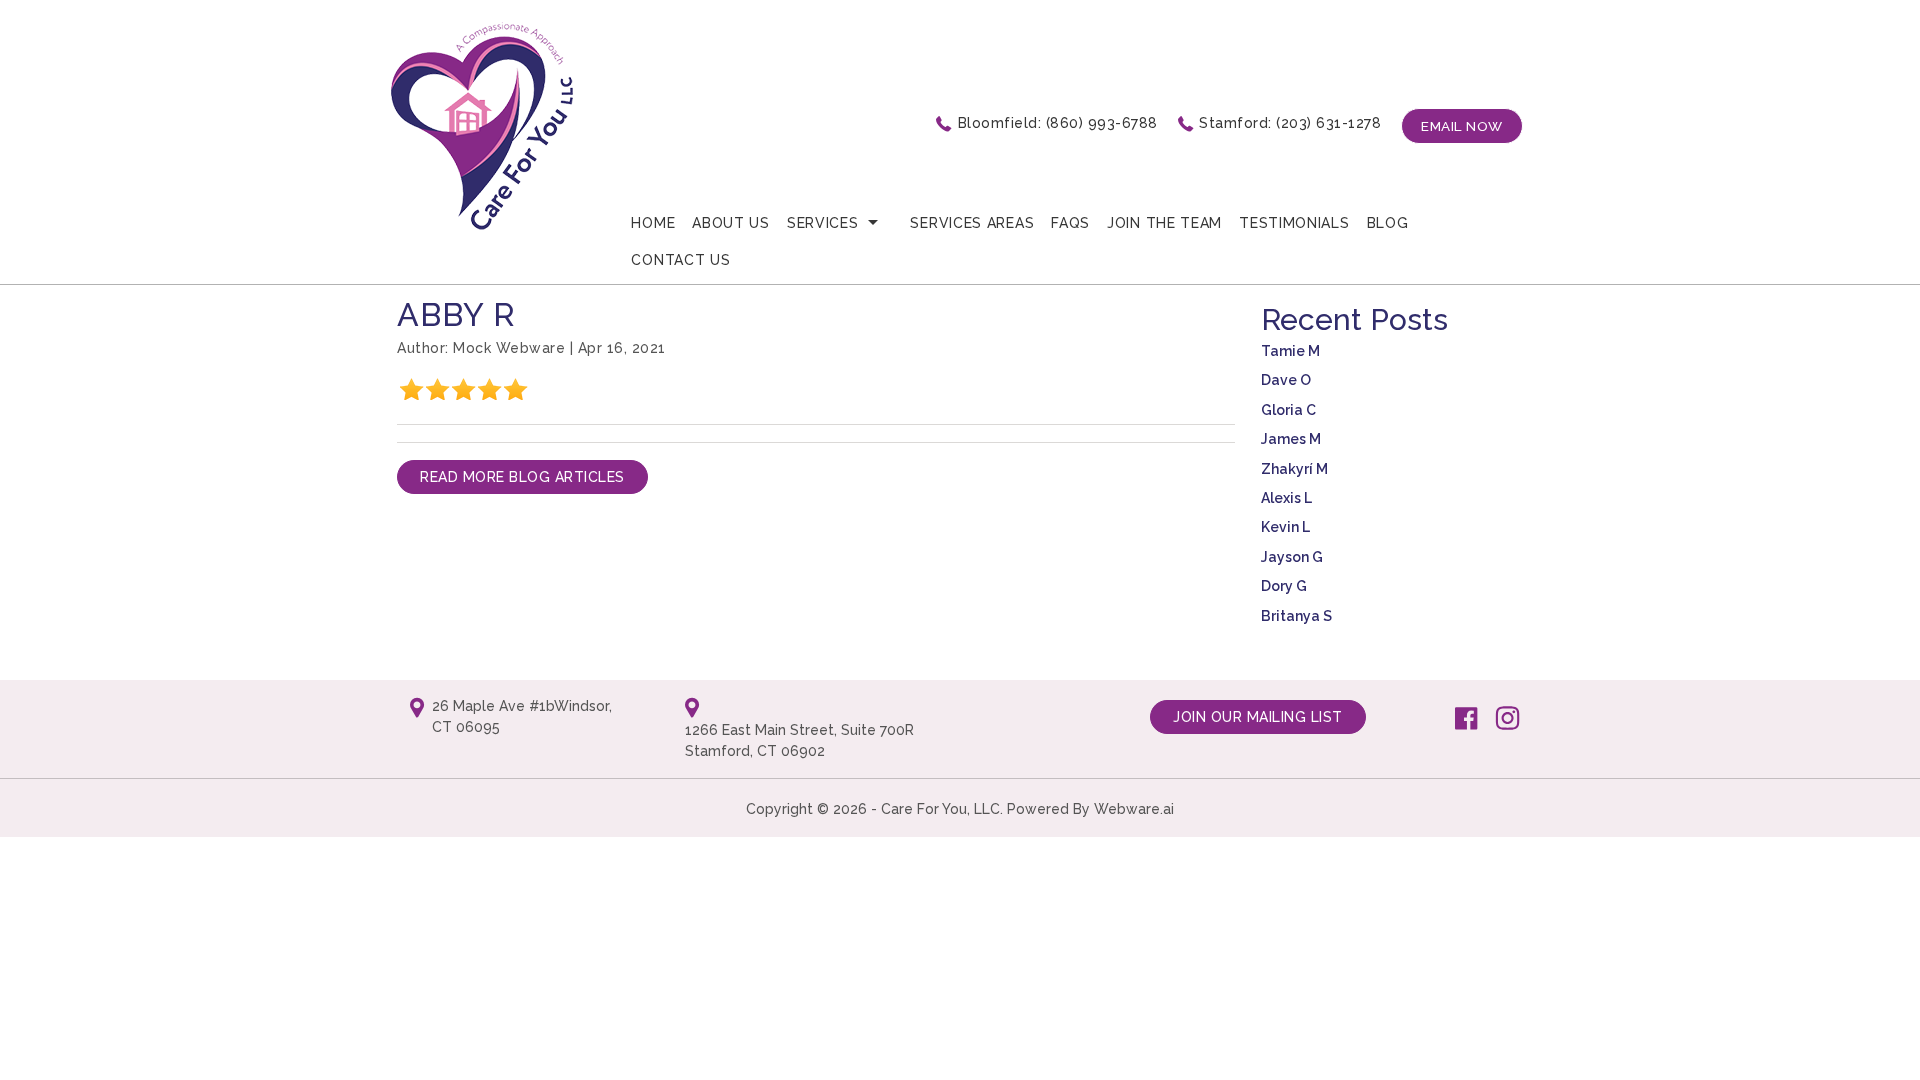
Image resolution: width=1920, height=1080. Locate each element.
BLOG (1388, 223)
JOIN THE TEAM (1164, 223)
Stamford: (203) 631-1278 (1290, 123)
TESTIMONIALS (1294, 223)
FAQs (1070, 223)
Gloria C (1288, 410)
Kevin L (1285, 527)
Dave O (1286, 380)
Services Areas (972, 223)
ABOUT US (731, 223)
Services (823, 223)
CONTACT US (680, 260)
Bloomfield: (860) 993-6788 (1058, 123)
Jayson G (1292, 557)
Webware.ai (1134, 809)
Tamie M (1290, 351)
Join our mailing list (1258, 717)
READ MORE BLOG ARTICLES (522, 477)
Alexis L (1286, 498)
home (653, 223)
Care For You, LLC (940, 809)
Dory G (1284, 586)
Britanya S (1296, 616)
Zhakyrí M (1294, 469)
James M (1291, 439)
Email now (1462, 126)
